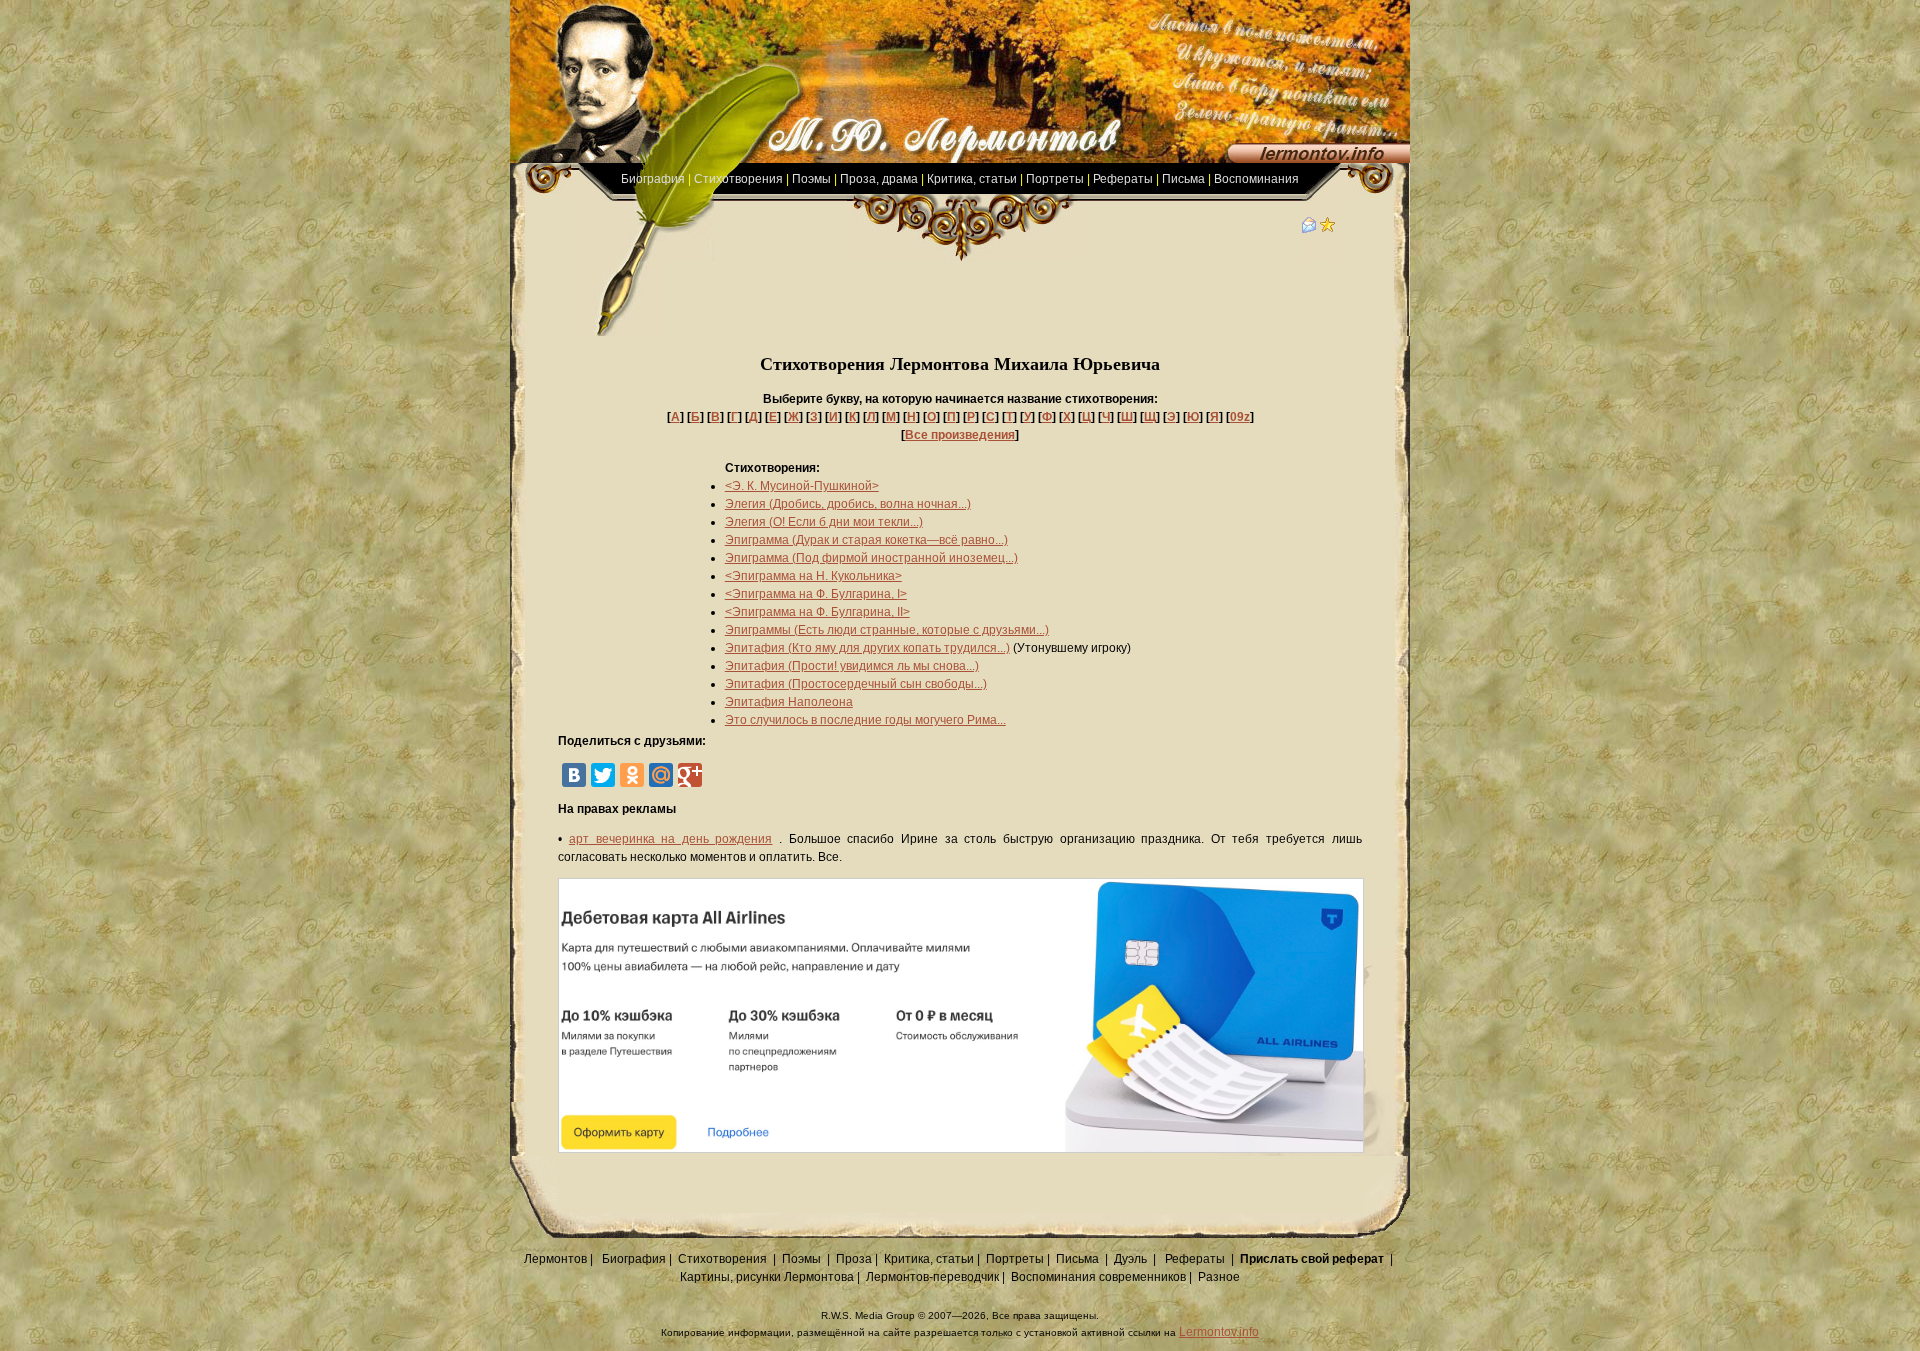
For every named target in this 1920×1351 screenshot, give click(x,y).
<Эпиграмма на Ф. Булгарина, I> (816, 594)
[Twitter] (603, 775)
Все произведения (960, 435)
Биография (653, 179)
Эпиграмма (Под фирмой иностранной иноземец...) (871, 558)
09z (1240, 417)
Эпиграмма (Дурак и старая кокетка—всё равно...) (866, 540)
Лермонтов (555, 1259)
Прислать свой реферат (1312, 1259)
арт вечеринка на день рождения (671, 839)
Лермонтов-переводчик (932, 1277)
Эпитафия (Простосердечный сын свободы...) (856, 684)
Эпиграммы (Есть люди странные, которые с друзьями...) (887, 630)
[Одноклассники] (632, 775)
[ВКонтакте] (574, 775)
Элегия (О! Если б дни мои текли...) (824, 522)
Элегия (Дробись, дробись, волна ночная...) (848, 504)
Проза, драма (879, 179)
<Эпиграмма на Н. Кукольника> (813, 576)
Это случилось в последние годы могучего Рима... (865, 720)
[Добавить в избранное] (1328, 229)
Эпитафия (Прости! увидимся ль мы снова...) (852, 666)
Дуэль (1130, 1259)
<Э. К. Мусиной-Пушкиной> (802, 486)
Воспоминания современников (1098, 1277)
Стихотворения (738, 179)
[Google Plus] (690, 775)
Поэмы (811, 179)
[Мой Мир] (661, 775)
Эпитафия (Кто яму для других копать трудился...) (867, 648)
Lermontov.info (1219, 1332)
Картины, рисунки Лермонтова (767, 1277)
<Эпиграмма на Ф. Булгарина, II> (817, 612)
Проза (854, 1259)
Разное (1219, 1277)
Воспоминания (1256, 179)
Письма (1183, 179)
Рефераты (1123, 179)
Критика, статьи (972, 179)
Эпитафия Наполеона (789, 702)
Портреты (1055, 179)
